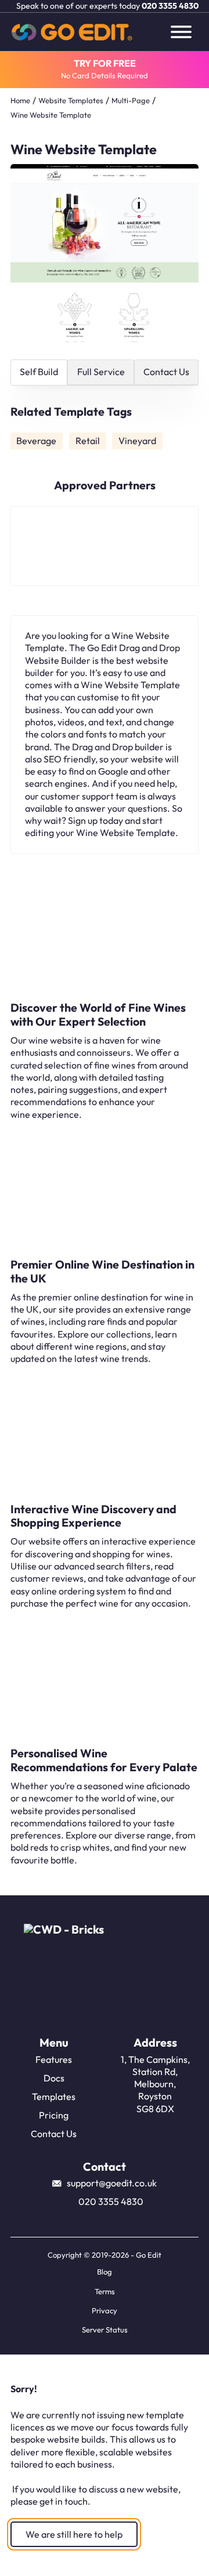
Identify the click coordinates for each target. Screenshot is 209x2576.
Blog (105, 2272)
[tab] (39, 373)
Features (54, 2059)
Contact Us (54, 2134)
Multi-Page (131, 100)
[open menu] (181, 32)
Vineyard (137, 441)
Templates (54, 2097)
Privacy (105, 2310)
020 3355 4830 (170, 6)
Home (20, 100)
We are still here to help (74, 2534)
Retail (88, 441)
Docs (54, 2078)
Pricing (54, 2115)
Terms (105, 2291)
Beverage (36, 441)
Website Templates (71, 100)
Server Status (105, 2330)
